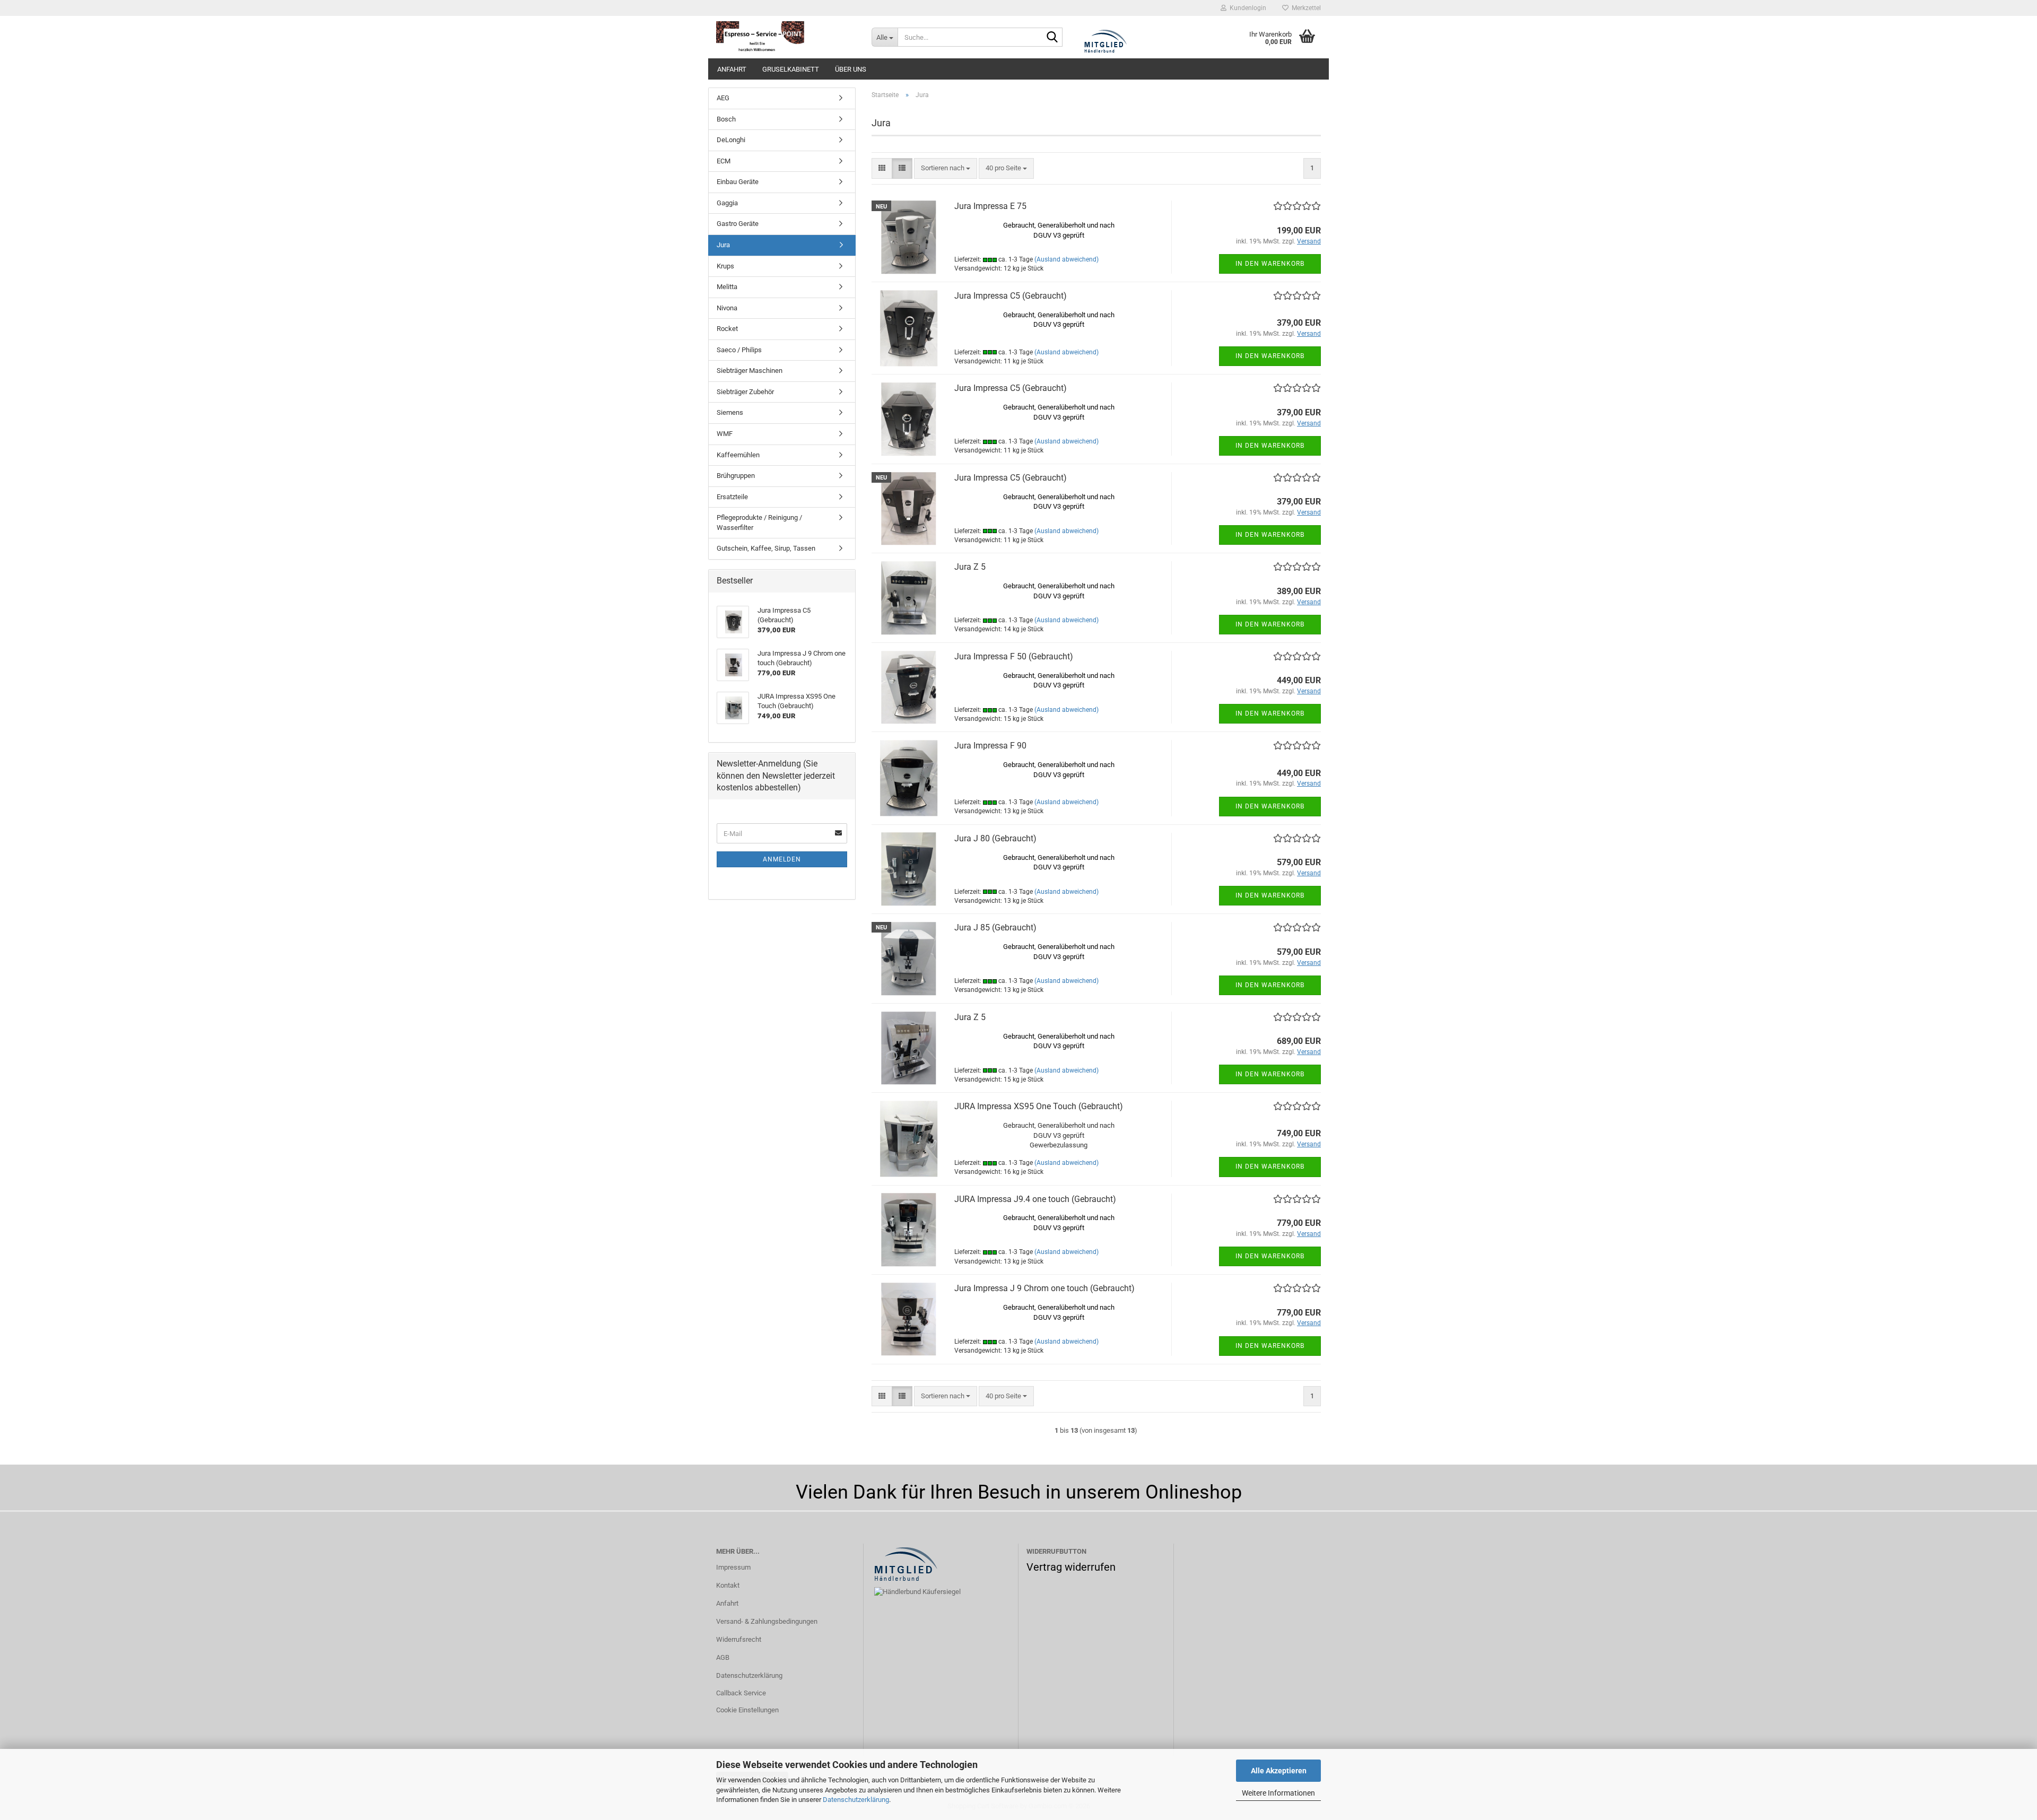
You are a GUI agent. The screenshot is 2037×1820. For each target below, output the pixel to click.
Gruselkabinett (791, 69)
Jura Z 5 (970, 567)
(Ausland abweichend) (1067, 259)
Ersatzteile (732, 497)
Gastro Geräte (738, 224)
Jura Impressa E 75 (990, 206)
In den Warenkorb (1270, 264)
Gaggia (727, 203)
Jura (723, 245)
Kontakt (728, 1585)
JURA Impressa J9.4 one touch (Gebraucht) (1035, 1199)
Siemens (730, 412)
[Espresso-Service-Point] (786, 37)
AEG (723, 98)
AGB (723, 1657)
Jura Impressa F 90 (990, 746)
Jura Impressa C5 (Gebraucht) (1011, 296)
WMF (725, 434)
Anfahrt (732, 69)
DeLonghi (731, 140)
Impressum (733, 1567)
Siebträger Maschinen (750, 371)
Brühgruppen (736, 476)
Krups (725, 266)
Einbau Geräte (738, 182)
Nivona (727, 308)
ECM (724, 161)
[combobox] (946, 168)
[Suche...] (1052, 38)
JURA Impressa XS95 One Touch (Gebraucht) (1039, 1106)
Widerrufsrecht (739, 1639)
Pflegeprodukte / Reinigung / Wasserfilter (759, 523)
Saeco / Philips (739, 350)
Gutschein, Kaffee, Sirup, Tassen (766, 548)
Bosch (726, 119)
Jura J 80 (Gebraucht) (995, 838)
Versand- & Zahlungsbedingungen (767, 1621)
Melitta (727, 287)
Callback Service (741, 1693)
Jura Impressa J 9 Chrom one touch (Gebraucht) (1044, 1288)
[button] (882, 168)
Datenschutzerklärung (856, 1800)
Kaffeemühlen (738, 455)
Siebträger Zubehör (745, 392)
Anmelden (782, 859)
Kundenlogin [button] (1246, 8)
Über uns (851, 69)
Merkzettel (1305, 8)
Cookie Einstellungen (747, 1710)
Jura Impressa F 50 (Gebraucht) (1014, 656)
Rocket (727, 329)
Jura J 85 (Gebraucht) (995, 928)
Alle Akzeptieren (1279, 1771)
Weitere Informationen (1278, 1793)
